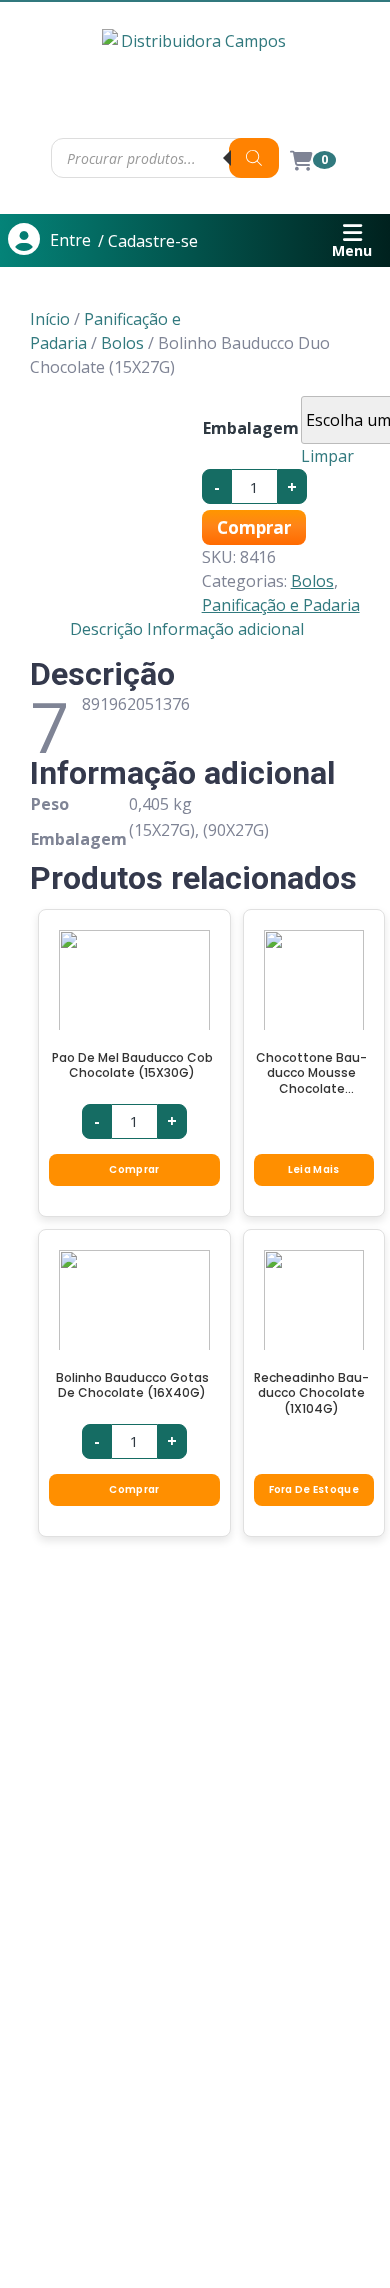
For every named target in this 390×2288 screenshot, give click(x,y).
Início (50, 319)
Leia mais (314, 1169)
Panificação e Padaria (281, 605)
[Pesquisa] (254, 158)
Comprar (254, 527)
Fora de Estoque (314, 1489)
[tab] (106, 629)
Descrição (106, 629)
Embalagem (251, 428)
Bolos (122, 343)
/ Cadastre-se (148, 241)
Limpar (327, 456)
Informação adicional (225, 629)
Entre (70, 240)
